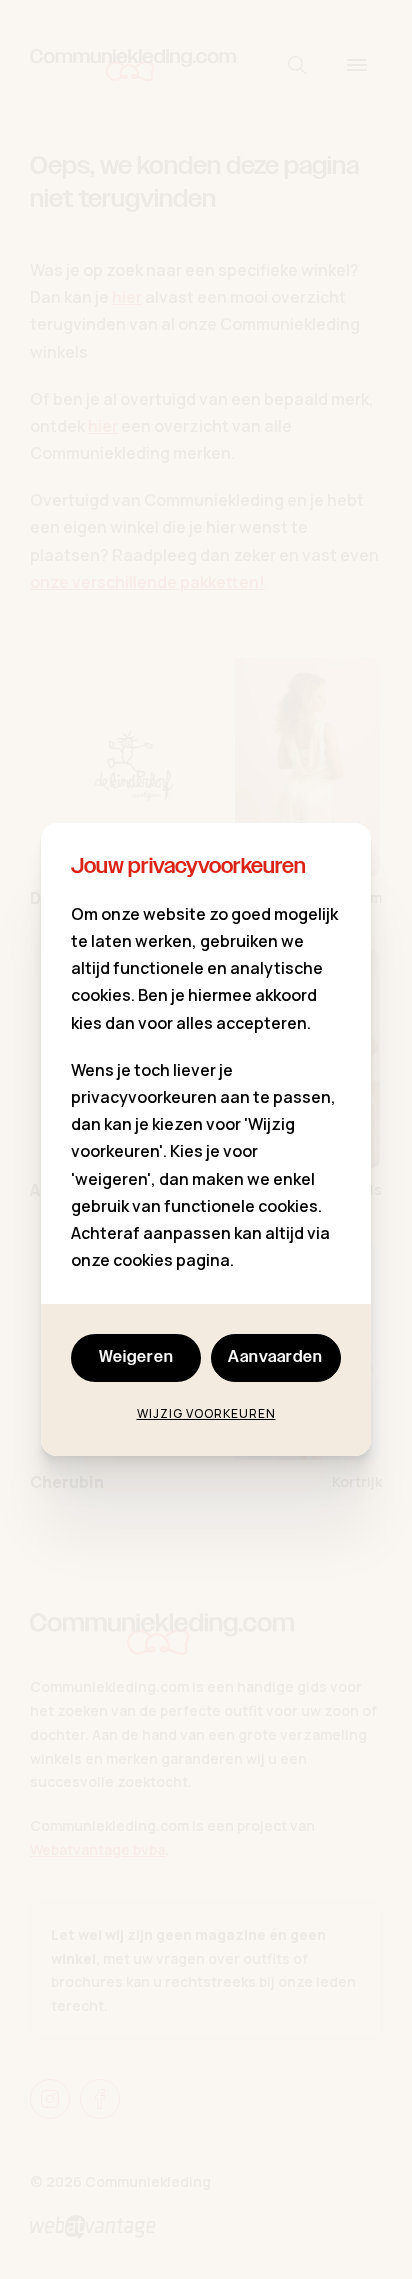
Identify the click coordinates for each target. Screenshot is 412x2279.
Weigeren (136, 1357)
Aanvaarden (275, 1357)
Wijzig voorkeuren (206, 1413)
